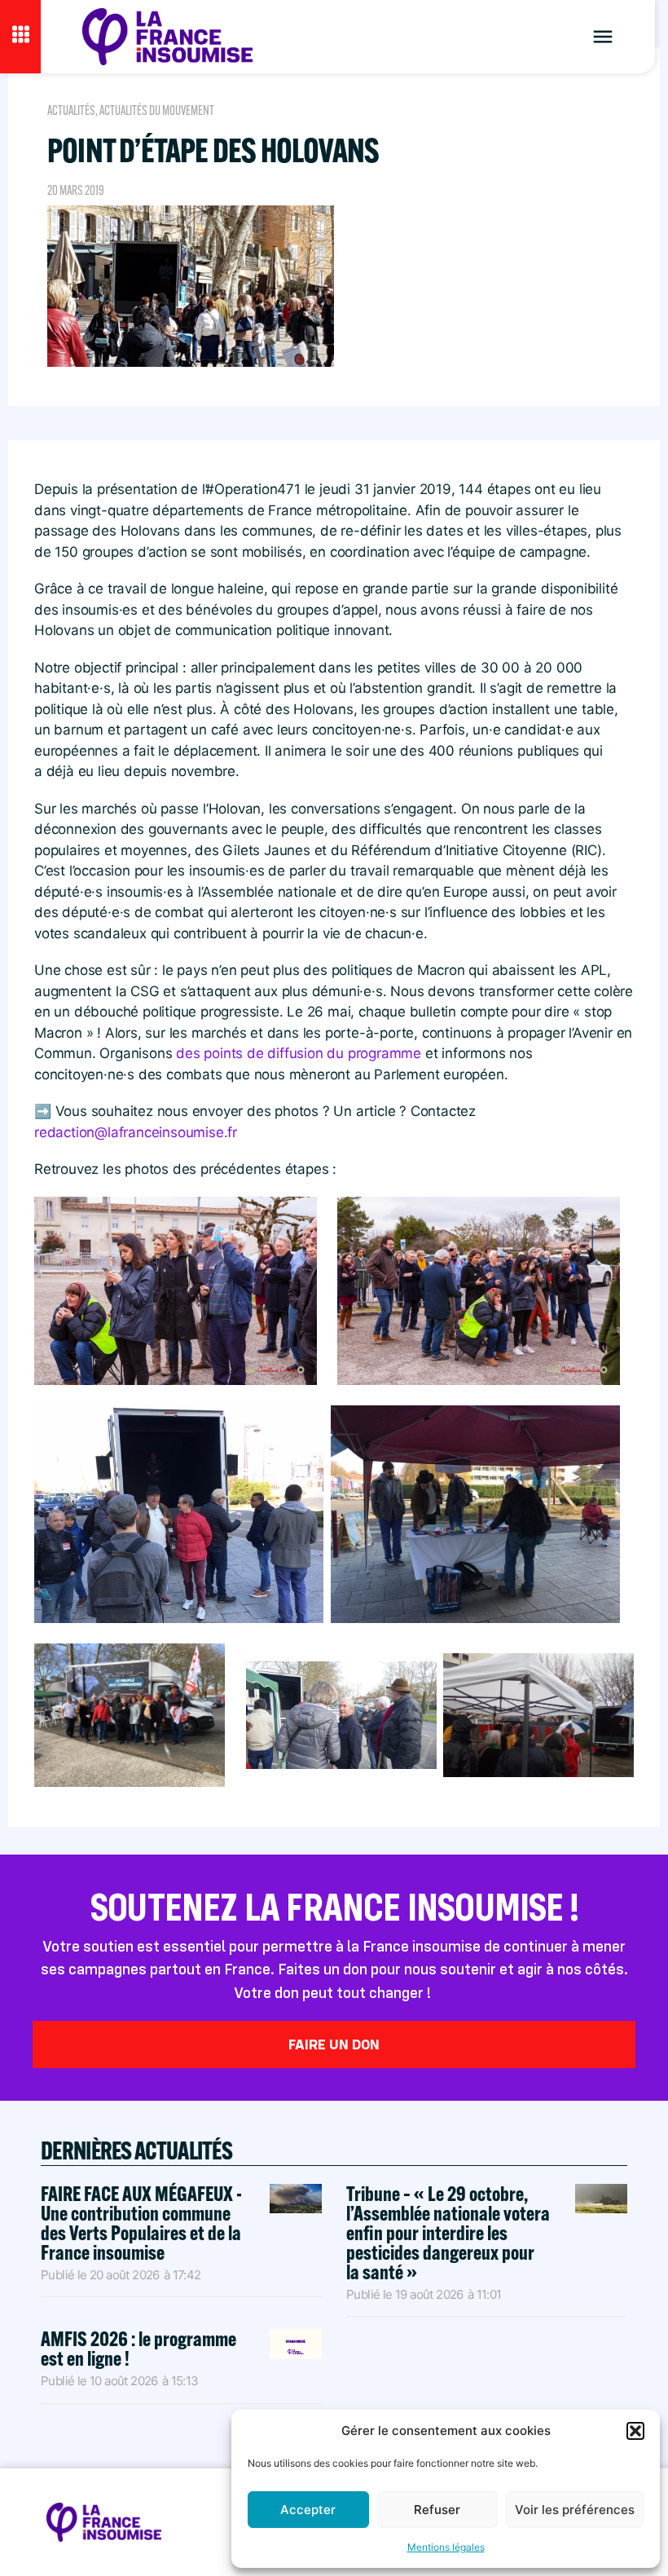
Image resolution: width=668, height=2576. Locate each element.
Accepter (308, 2510)
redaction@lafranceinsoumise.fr (136, 1132)
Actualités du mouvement (157, 110)
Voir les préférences (575, 2510)
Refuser (437, 2510)
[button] (635, 2431)
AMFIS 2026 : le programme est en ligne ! (138, 2348)
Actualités (71, 110)
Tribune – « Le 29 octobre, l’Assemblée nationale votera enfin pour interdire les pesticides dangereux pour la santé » (448, 2232)
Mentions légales (446, 2547)
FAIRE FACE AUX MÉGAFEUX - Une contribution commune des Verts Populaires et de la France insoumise (141, 2223)
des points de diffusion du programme (299, 1053)
